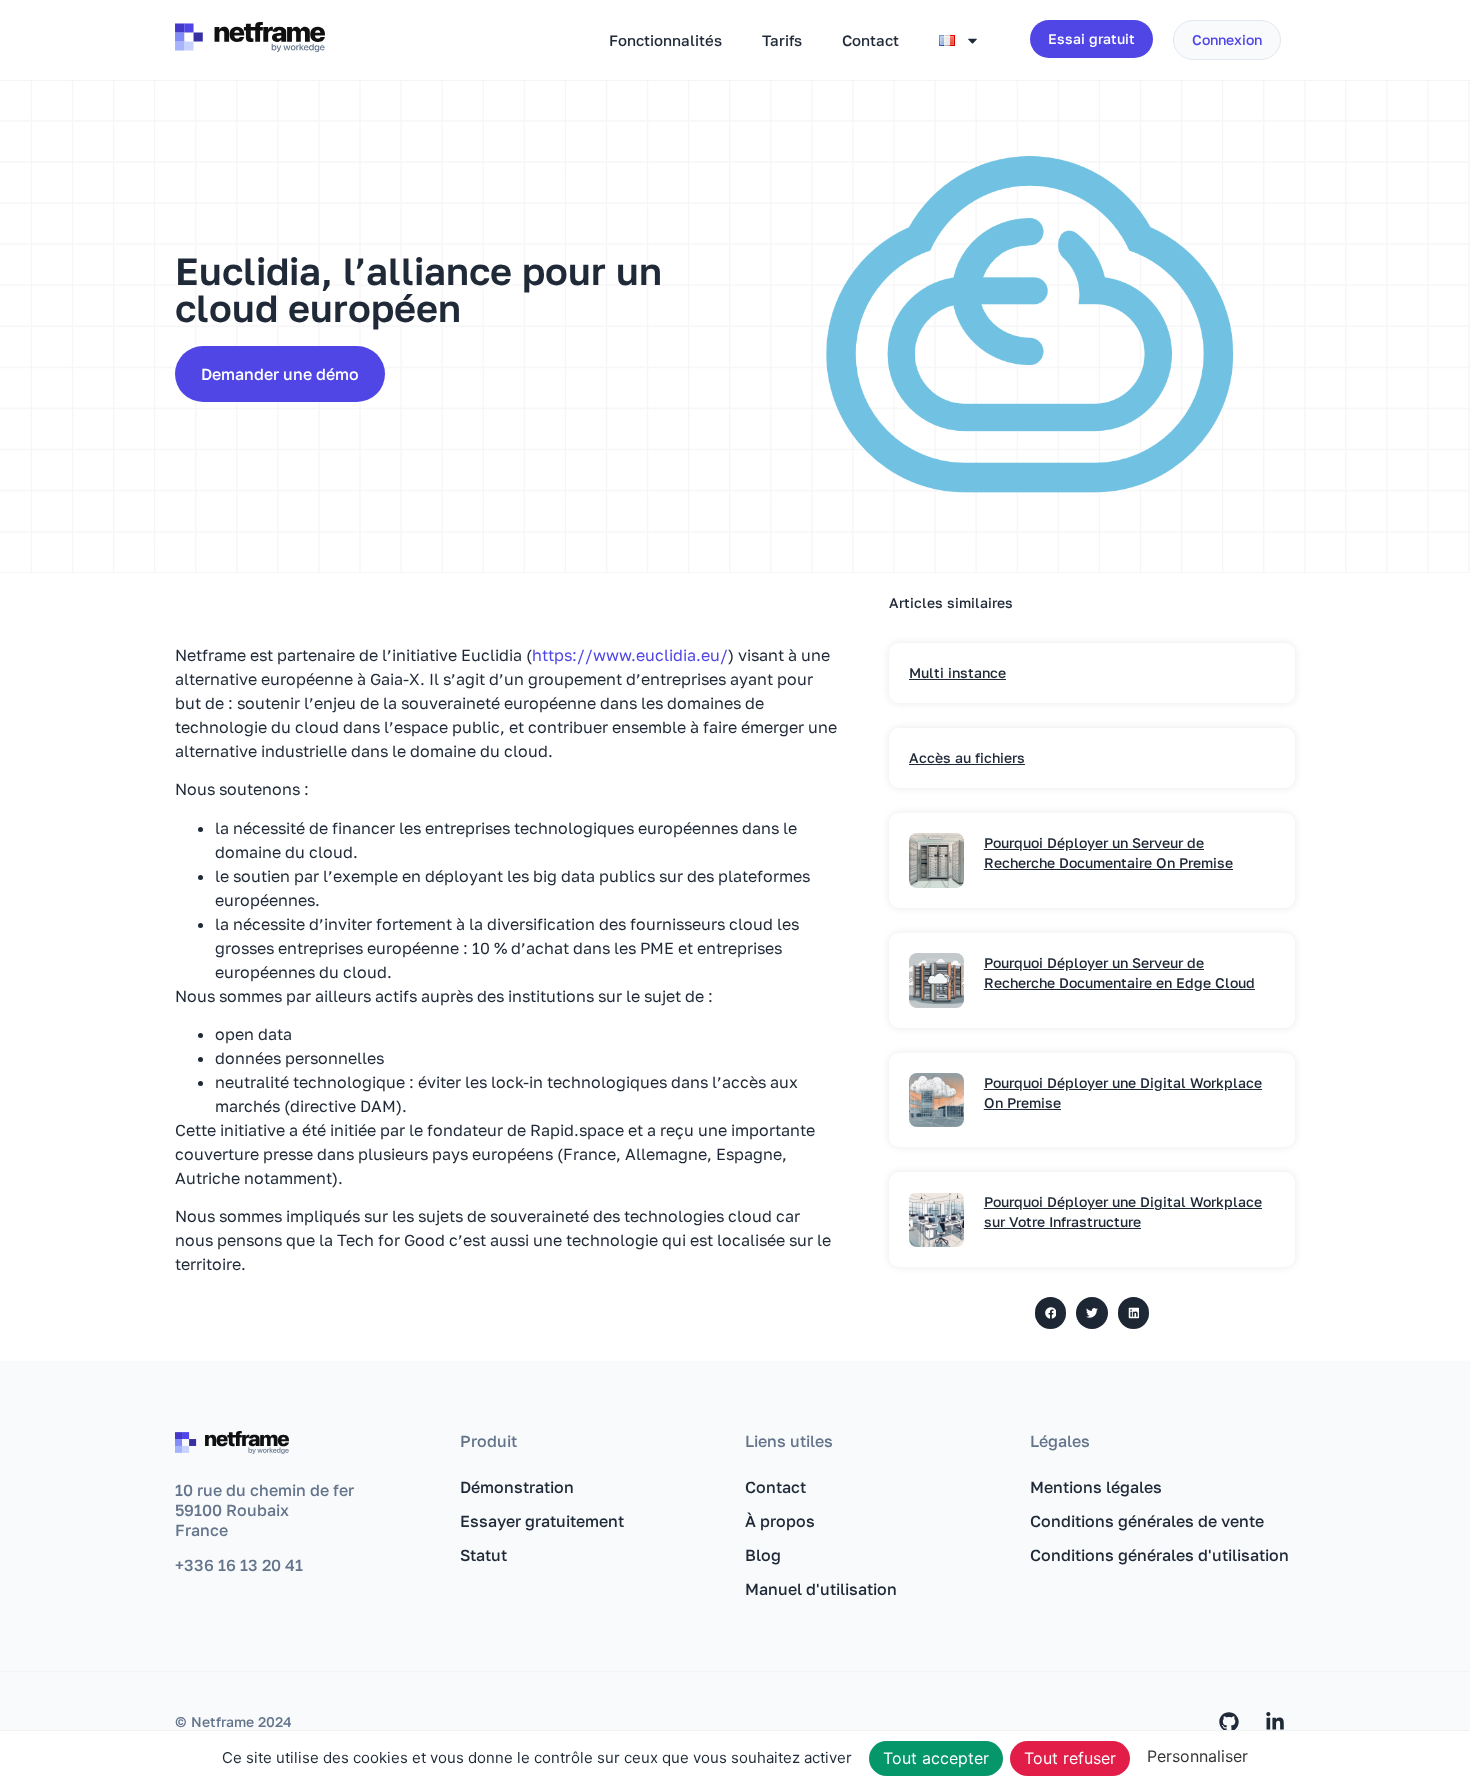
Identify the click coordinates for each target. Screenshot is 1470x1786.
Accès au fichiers (967, 757)
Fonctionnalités (665, 40)
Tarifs (782, 40)
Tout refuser (1070, 1758)
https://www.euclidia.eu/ (630, 655)
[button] (1051, 1313)
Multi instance (957, 672)
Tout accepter (936, 1758)
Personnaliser (1197, 1756)
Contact (870, 40)
